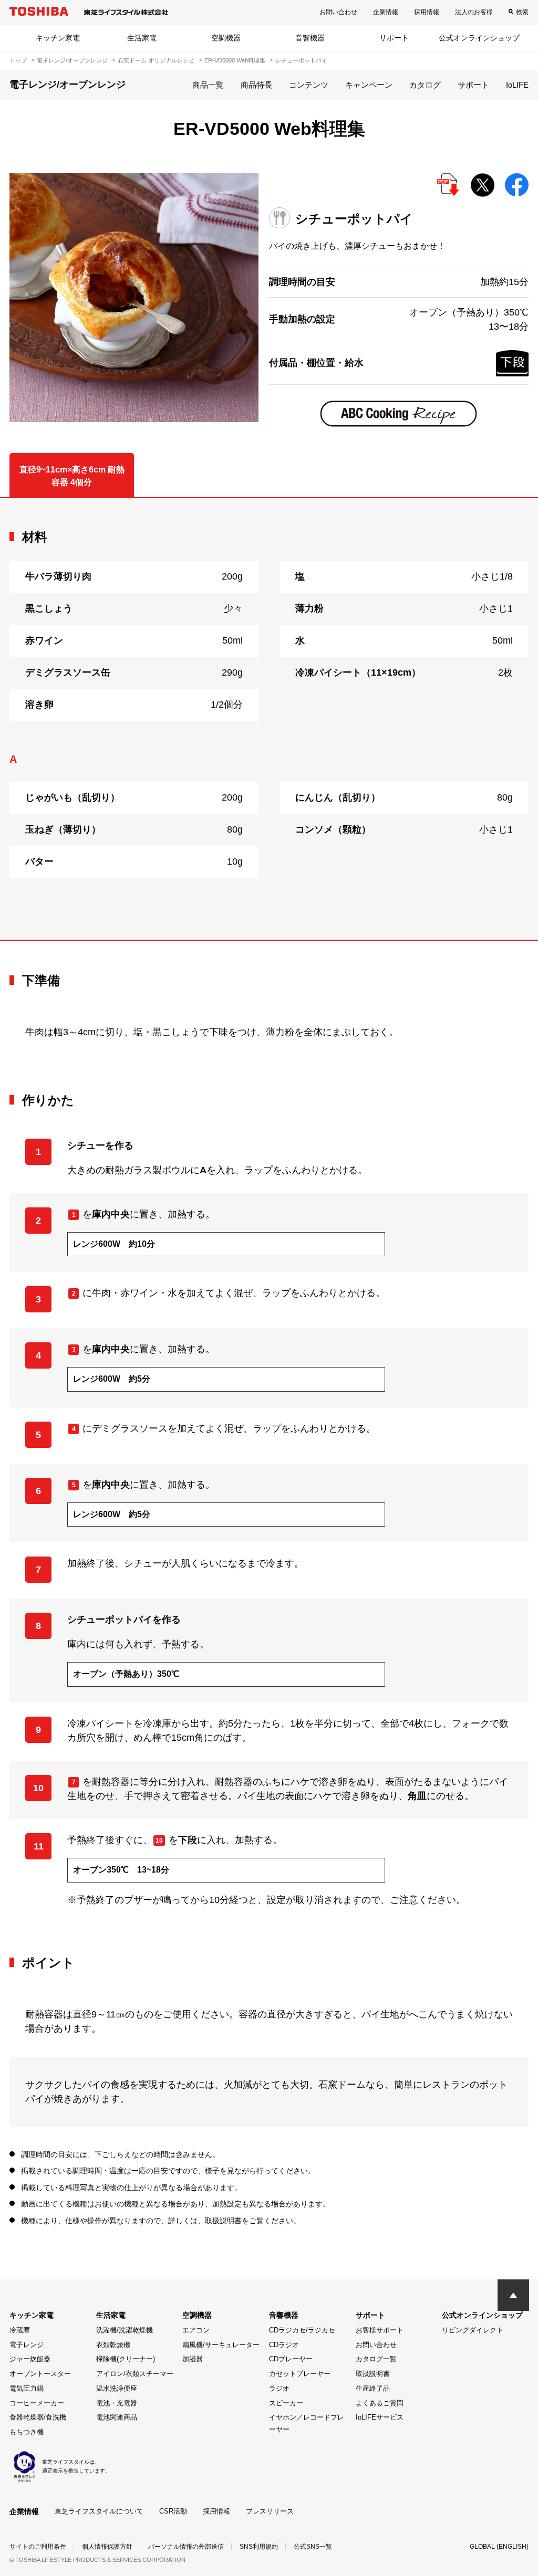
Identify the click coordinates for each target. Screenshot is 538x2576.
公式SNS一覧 (313, 2547)
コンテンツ (309, 85)
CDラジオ (284, 2345)
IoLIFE (517, 85)
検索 (522, 12)
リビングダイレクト (473, 2330)
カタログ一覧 (376, 2359)
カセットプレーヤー (300, 2374)
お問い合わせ (338, 12)
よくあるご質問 (380, 2403)
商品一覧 (208, 85)
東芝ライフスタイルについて (99, 2511)
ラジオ (279, 2388)
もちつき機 (27, 2432)
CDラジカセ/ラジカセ (302, 2330)
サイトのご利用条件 (38, 2547)
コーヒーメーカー (37, 2403)
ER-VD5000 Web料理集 (235, 60)
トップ (18, 60)
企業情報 (386, 12)
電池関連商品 (117, 2417)
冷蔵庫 (20, 2330)
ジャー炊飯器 (30, 2359)
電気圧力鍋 (27, 2388)
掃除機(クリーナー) (126, 2359)
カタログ (425, 85)
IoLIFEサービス (380, 2417)
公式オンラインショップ (479, 38)
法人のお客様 (474, 12)
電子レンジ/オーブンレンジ (72, 60)
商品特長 (256, 85)
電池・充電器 (117, 2403)
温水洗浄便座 (117, 2388)
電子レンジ (27, 2345)
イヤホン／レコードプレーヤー (307, 2423)
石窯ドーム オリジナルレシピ (156, 60)
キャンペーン (369, 85)
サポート (394, 38)
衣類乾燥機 (113, 2345)
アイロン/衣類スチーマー (135, 2374)
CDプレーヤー (291, 2359)
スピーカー (286, 2403)
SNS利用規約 (259, 2547)
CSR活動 (173, 2511)
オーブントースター (40, 2374)
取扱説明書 (373, 2374)
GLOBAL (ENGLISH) (499, 2547)
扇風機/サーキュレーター (221, 2345)
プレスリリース (270, 2511)
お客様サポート (380, 2330)
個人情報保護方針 (107, 2547)
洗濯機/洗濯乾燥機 (125, 2330)
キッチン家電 (58, 38)
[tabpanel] (269, 719)
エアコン (196, 2330)
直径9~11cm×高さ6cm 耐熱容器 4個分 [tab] (72, 476)
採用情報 (427, 12)
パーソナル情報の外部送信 (186, 2547)
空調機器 (226, 38)
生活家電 (142, 38)
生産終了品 (373, 2388)
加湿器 (193, 2359)
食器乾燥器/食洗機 (38, 2417)
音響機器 (310, 38)
